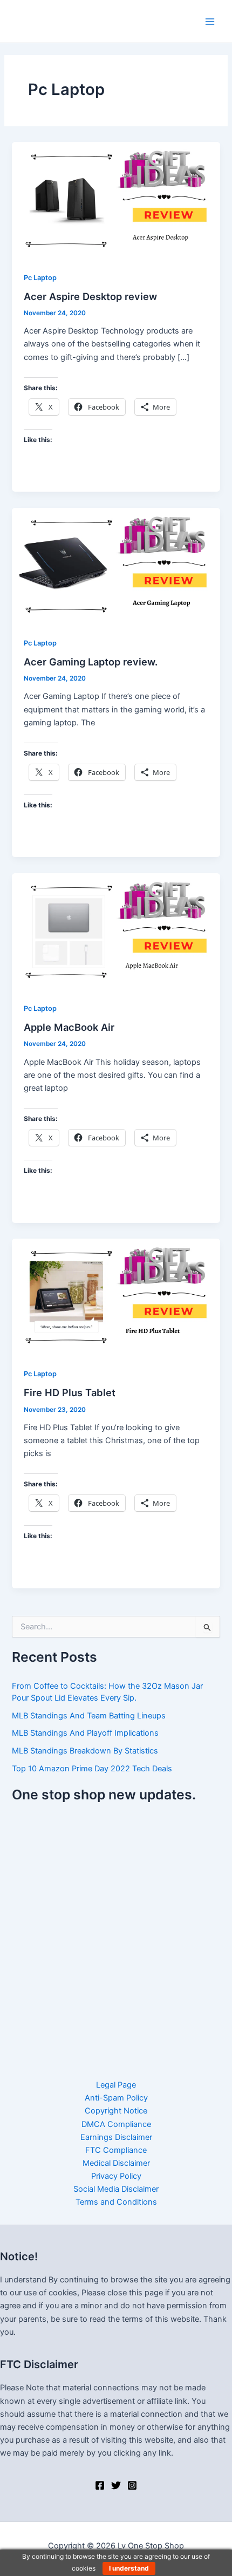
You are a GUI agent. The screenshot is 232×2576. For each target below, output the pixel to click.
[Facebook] (100, 2485)
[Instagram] (132, 2485)
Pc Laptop (40, 278)
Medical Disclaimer (116, 2163)
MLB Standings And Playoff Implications (85, 1733)
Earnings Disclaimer (116, 2137)
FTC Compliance (116, 2150)
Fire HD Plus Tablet (70, 1392)
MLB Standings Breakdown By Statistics (85, 1751)
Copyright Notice (116, 2111)
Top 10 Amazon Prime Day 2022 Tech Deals (92, 1769)
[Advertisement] (116, 1934)
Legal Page (116, 2085)
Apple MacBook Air (69, 1027)
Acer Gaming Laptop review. (91, 662)
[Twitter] (116, 2485)
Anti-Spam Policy (116, 2098)
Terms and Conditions (116, 2202)
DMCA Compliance (116, 2124)
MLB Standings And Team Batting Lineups (89, 1716)
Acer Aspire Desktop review (90, 296)
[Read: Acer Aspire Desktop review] (116, 200)
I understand (129, 2568)
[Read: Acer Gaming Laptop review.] (116, 566)
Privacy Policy (116, 2176)
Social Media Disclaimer (116, 2189)
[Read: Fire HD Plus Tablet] (116, 1296)
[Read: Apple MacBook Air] (116, 931)
